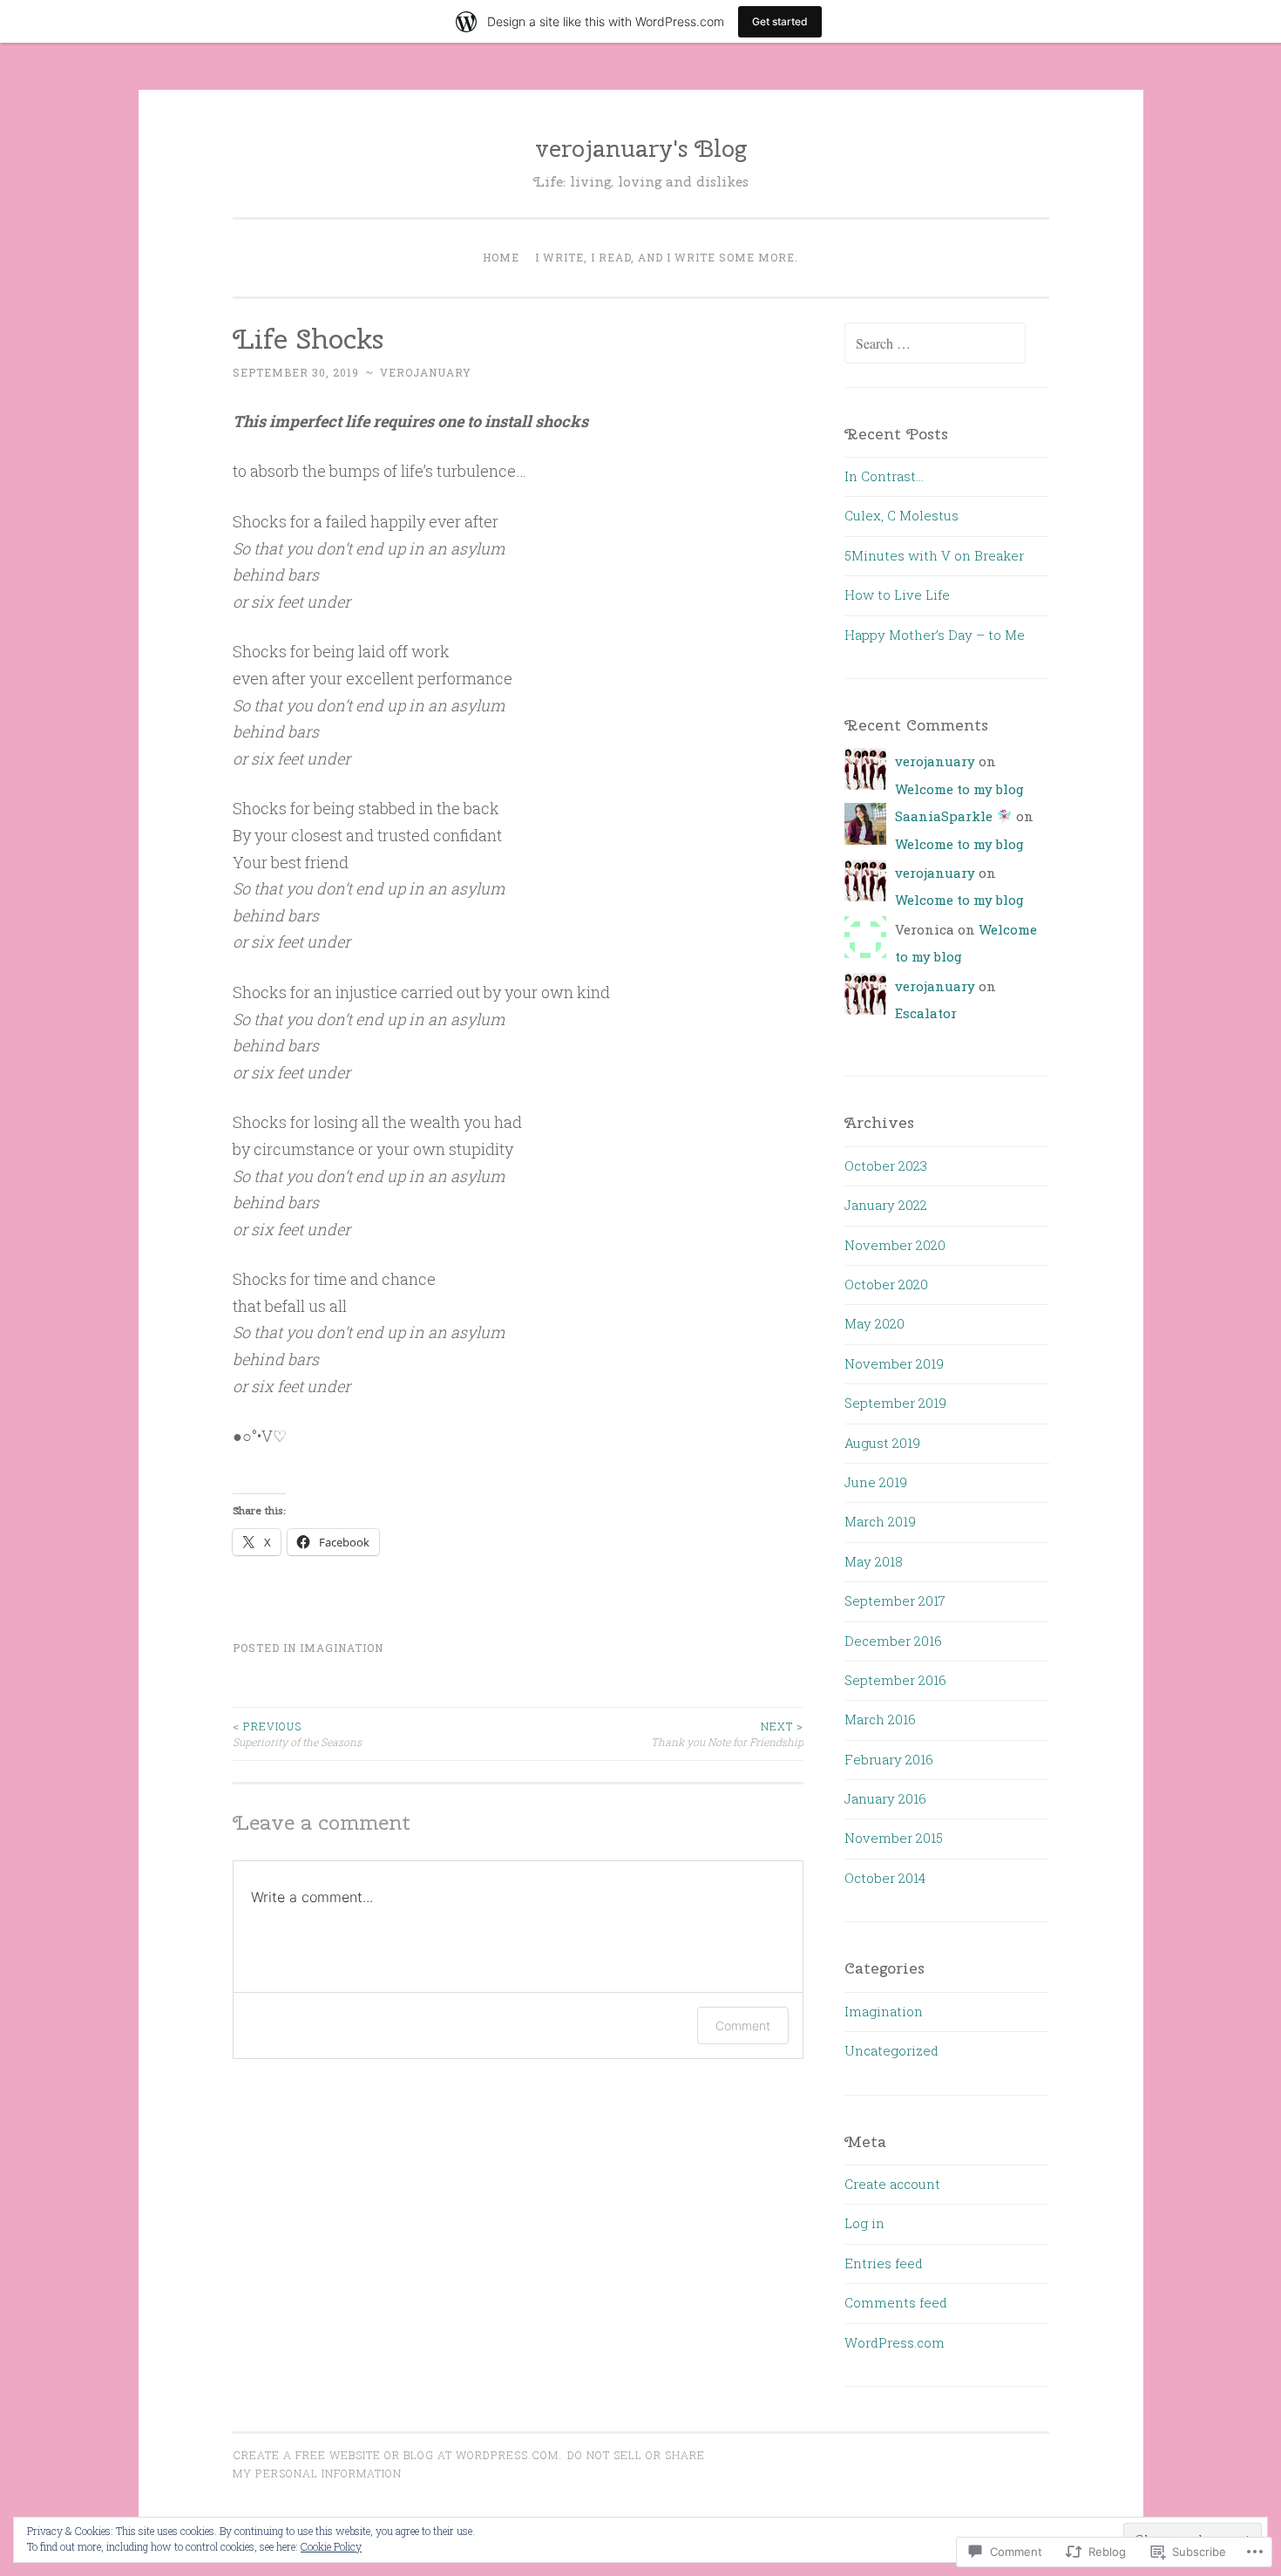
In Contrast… (884, 476)
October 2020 (886, 1284)
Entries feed (884, 2263)
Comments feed (896, 2302)
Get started (780, 21)
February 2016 (889, 1759)
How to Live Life (897, 595)
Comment (743, 2025)
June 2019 (876, 1482)
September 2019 (895, 1403)
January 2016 (885, 1798)
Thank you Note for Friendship (727, 1734)
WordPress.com (895, 2342)
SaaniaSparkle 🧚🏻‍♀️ (954, 816)
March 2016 (880, 1719)
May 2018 (874, 1561)
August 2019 (882, 1443)
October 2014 (885, 1878)
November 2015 (894, 1838)
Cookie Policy (331, 2546)
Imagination (342, 1648)
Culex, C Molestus (901, 515)
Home (501, 257)
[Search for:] (935, 343)
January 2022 (886, 1205)
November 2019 (894, 1363)
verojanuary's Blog (641, 148)
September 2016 (895, 1680)
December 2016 (893, 1641)
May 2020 (874, 1323)
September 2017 (895, 1601)
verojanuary (426, 372)
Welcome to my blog (959, 789)
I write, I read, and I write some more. (667, 257)
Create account (892, 2184)
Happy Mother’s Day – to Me (935, 635)
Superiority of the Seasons (297, 1734)
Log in (864, 2223)
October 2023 (886, 1166)
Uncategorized (891, 2050)
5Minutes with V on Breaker (934, 555)
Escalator (926, 1013)
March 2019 (880, 1521)
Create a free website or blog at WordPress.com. (397, 2455)
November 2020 (895, 1245)
